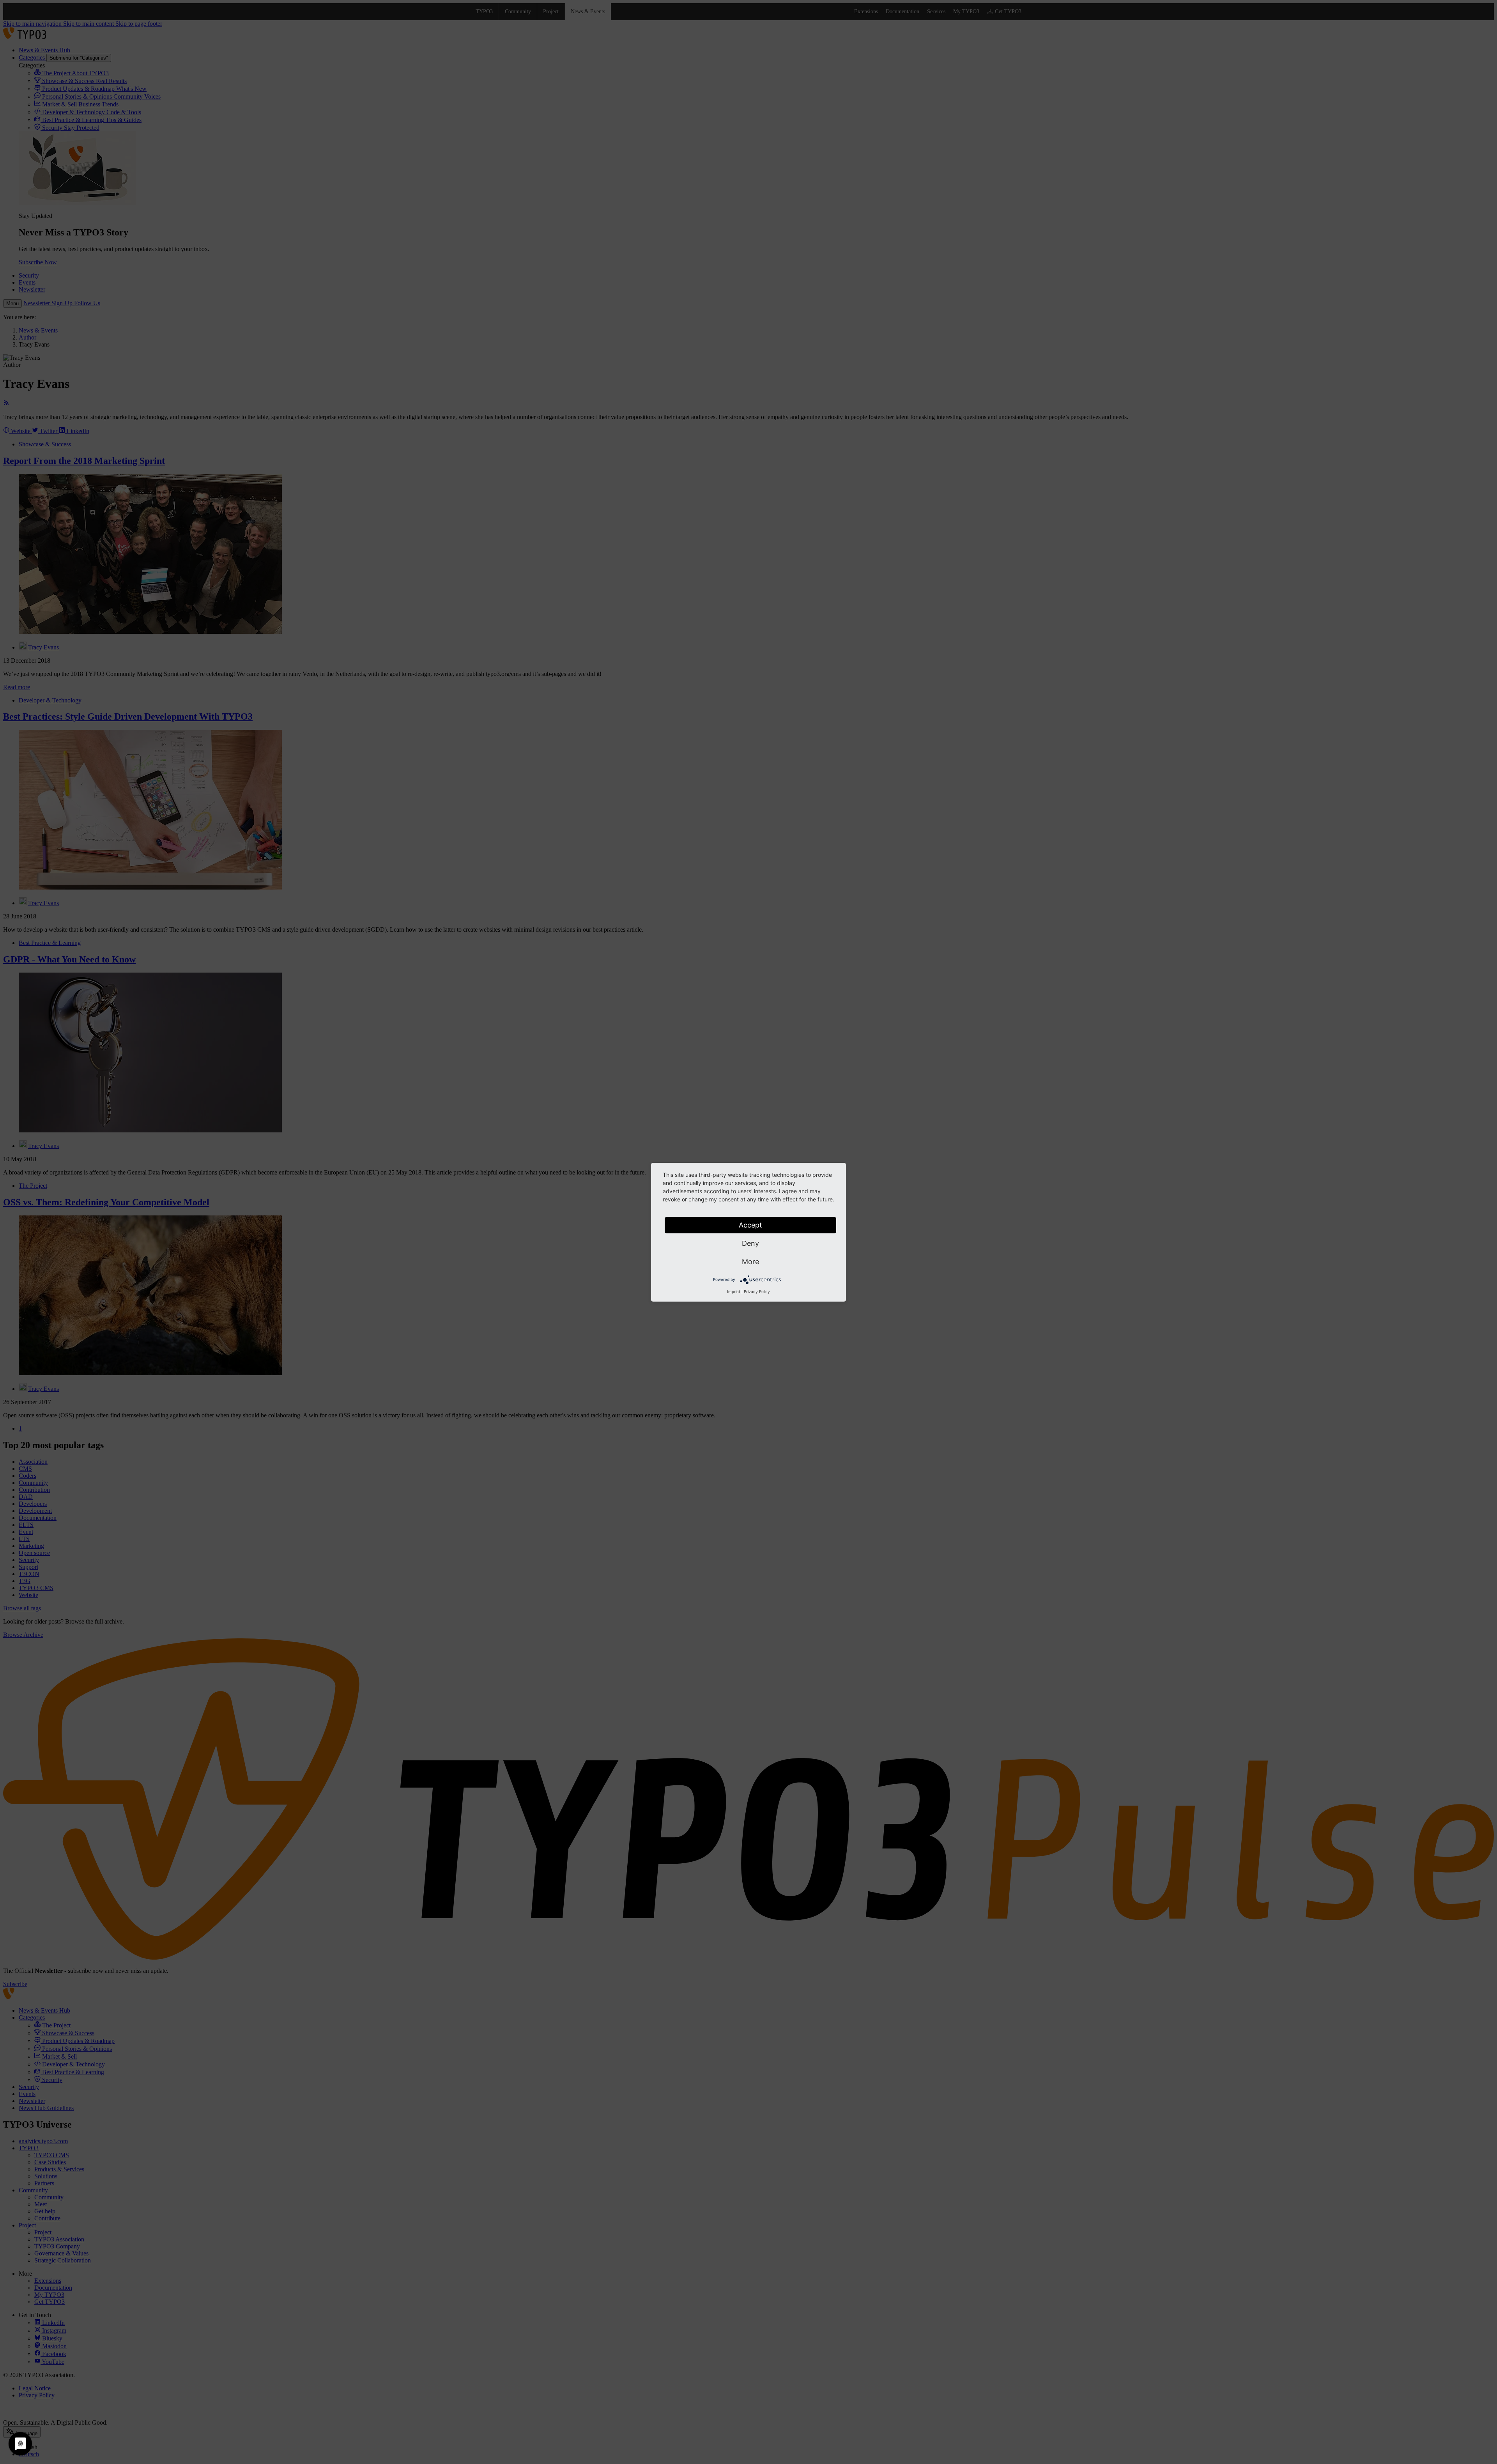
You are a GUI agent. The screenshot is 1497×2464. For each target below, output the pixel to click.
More (750, 1262)
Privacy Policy (757, 1291)
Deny (750, 1243)
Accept (750, 1225)
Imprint (734, 1291)
